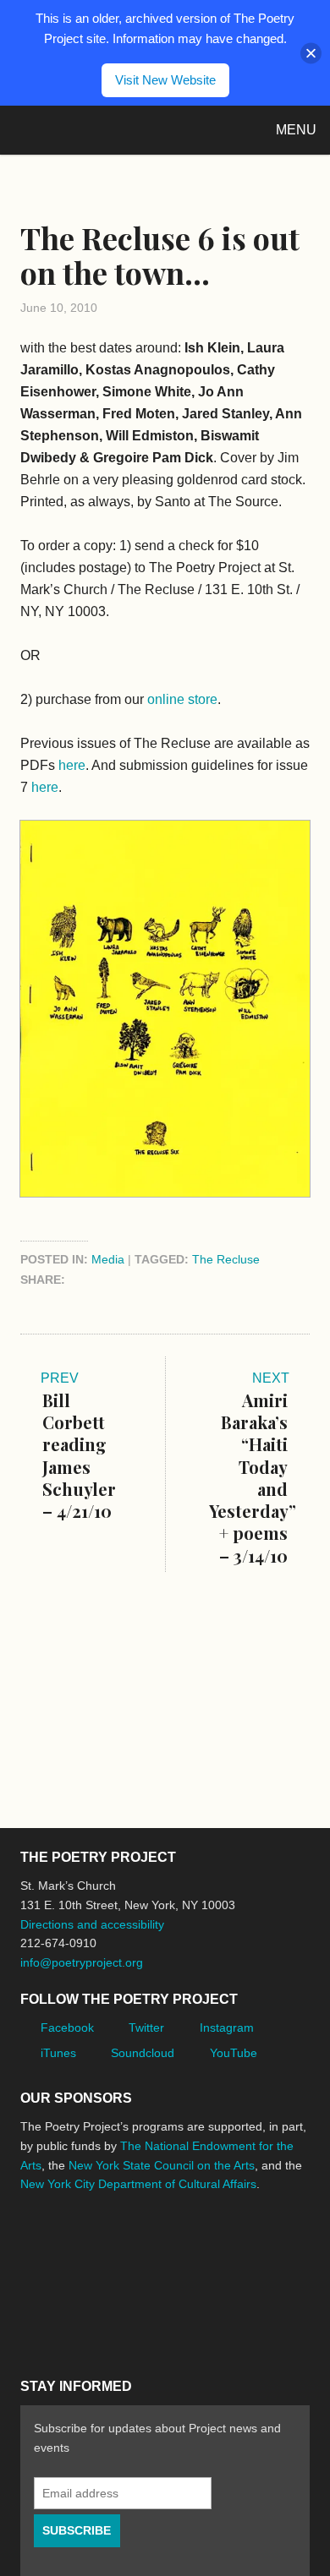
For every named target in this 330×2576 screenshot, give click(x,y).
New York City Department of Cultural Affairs (138, 2184)
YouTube (234, 2053)
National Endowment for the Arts (67, 2248)
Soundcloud (143, 2053)
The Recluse (226, 1259)
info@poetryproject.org (82, 1962)
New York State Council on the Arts (162, 2165)
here (72, 765)
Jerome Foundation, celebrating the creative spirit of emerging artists (177, 2247)
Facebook (67, 2028)
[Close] (311, 53)
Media (108, 1259)
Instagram (227, 2028)
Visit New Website (165, 80)
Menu (296, 130)
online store (182, 699)
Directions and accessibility (92, 1924)
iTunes (58, 2053)
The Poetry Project (92, 130)
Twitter (146, 2028)
